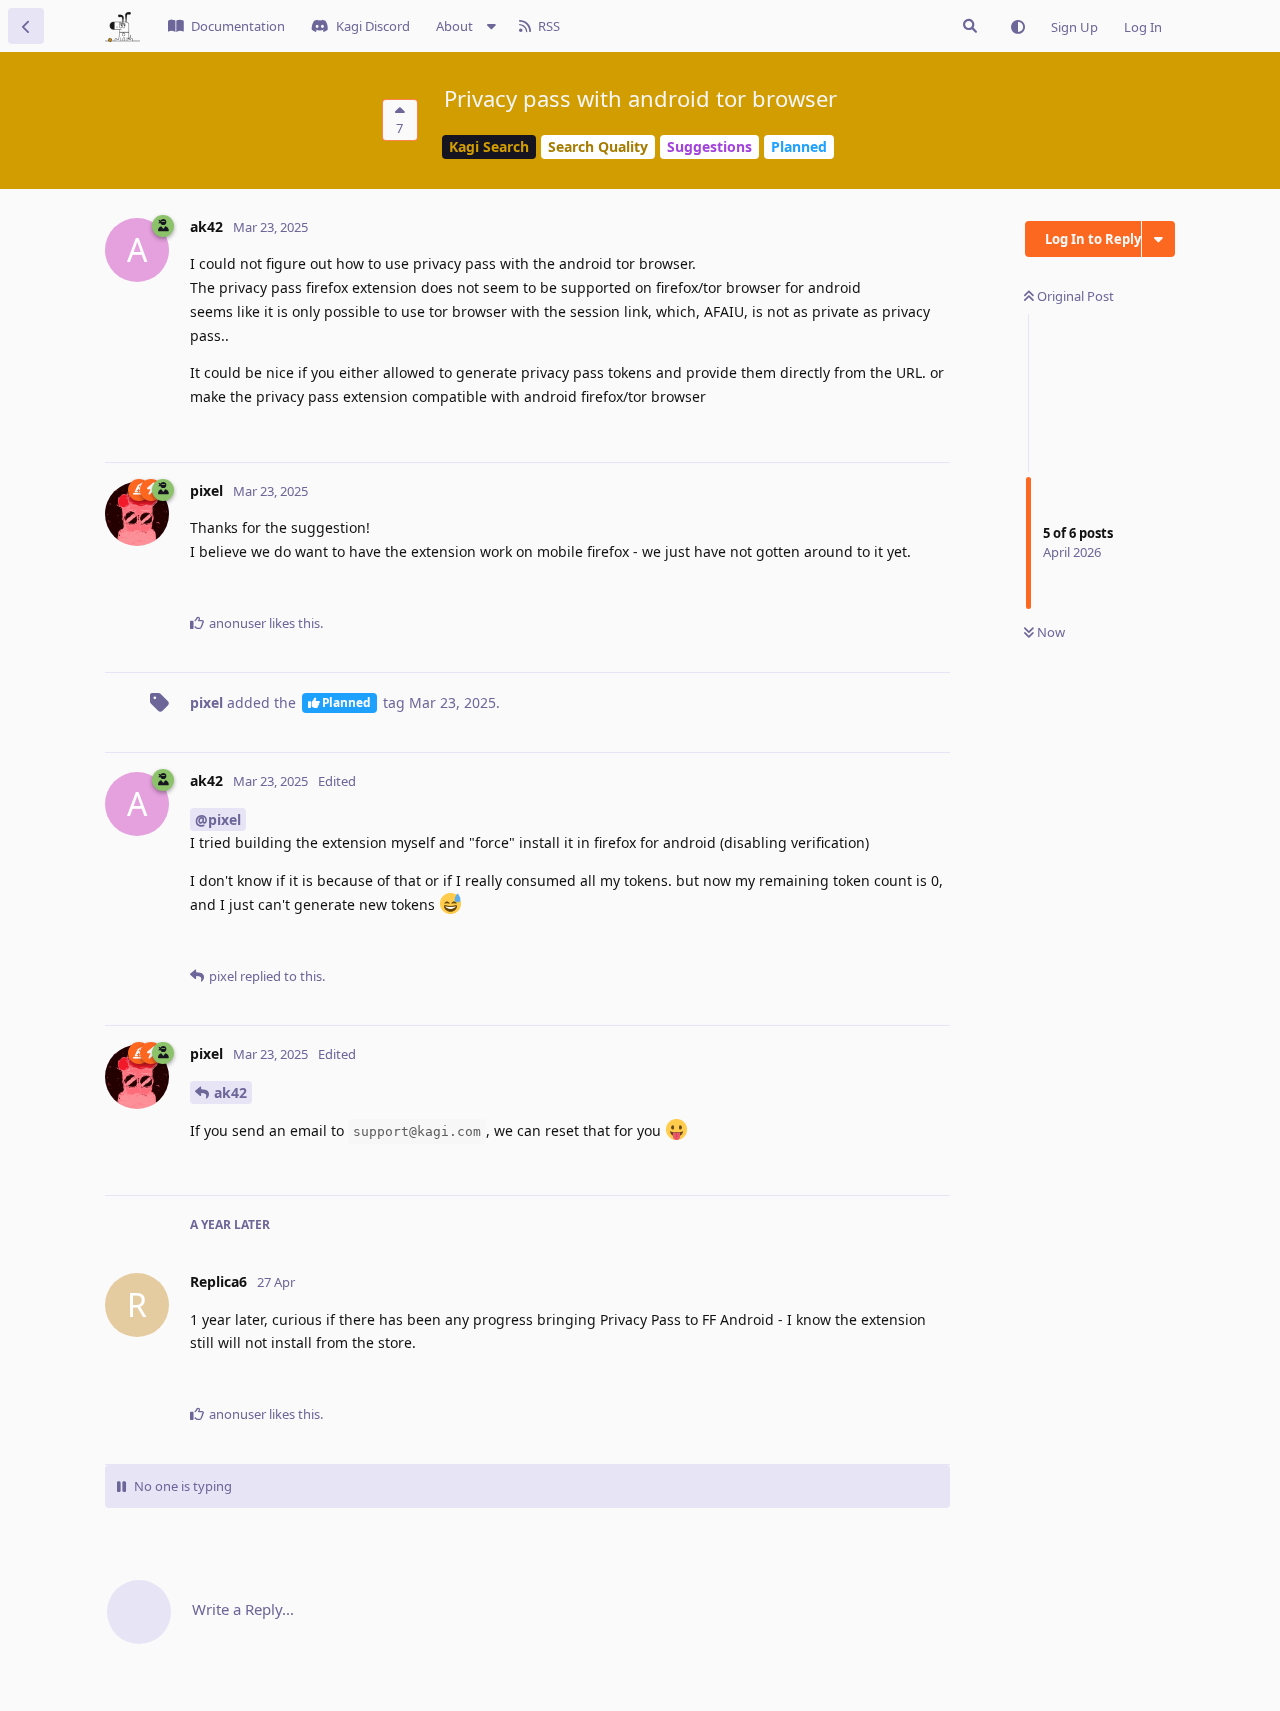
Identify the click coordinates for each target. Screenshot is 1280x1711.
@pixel (218, 819)
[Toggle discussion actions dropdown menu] (1158, 239)
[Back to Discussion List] (26, 26)
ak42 (230, 1092)
